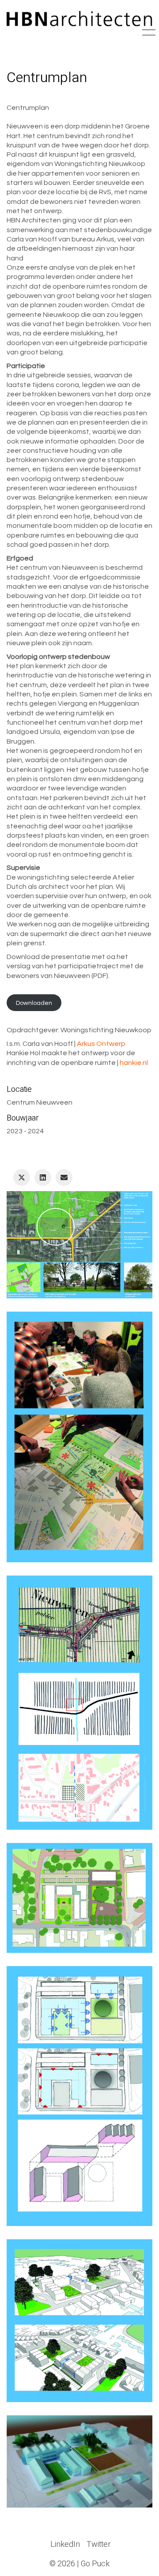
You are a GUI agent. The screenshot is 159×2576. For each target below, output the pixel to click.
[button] (147, 33)
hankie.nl (134, 1063)
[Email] (64, 1177)
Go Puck (95, 2564)
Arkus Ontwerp (101, 1044)
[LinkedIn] (43, 1177)
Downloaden (34, 1002)
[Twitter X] (22, 1177)
